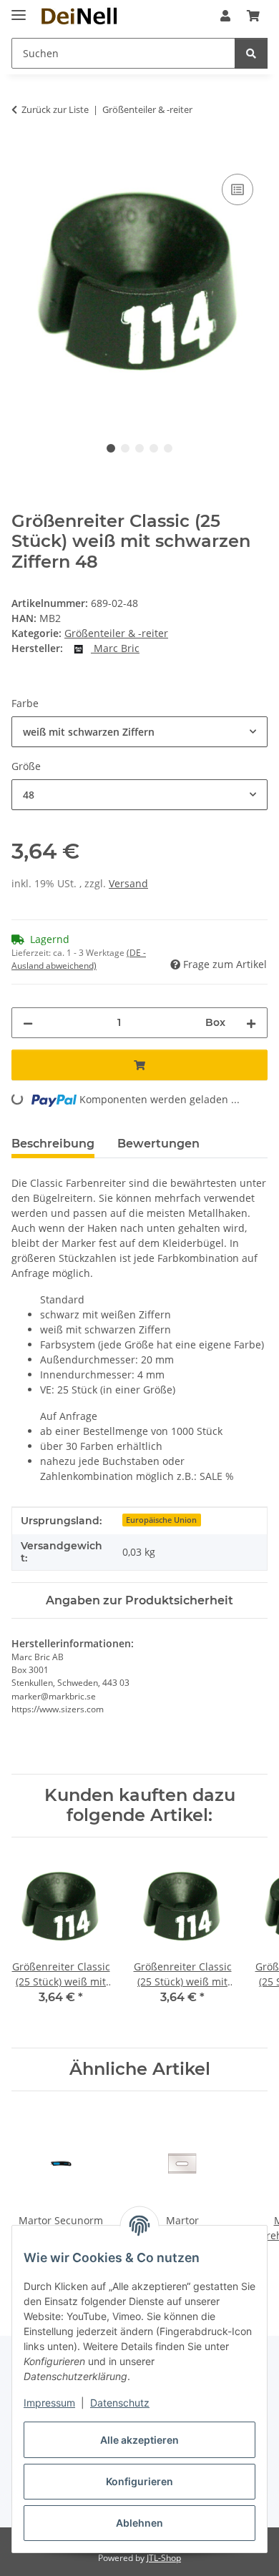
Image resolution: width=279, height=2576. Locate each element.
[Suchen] (251, 53)
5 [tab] (168, 448)
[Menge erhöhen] (251, 1023)
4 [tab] (154, 448)
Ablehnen (139, 2523)
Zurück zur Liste (55, 109)
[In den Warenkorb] (23, 154)
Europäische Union (161, 1520)
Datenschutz (120, 2403)
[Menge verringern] (28, 1023)
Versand (128, 883)
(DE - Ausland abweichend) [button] (79, 959)
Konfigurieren (139, 2481)
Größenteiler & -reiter (116, 633)
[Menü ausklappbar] (19, 9)
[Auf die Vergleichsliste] (238, 189)
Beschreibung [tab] (53, 1144)
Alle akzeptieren (139, 2440)
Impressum (49, 2403)
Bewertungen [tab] (158, 1144)
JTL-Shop (164, 2558)
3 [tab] (139, 448)
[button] (225, 16)
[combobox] (139, 732)
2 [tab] (125, 448)
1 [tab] (111, 448)
